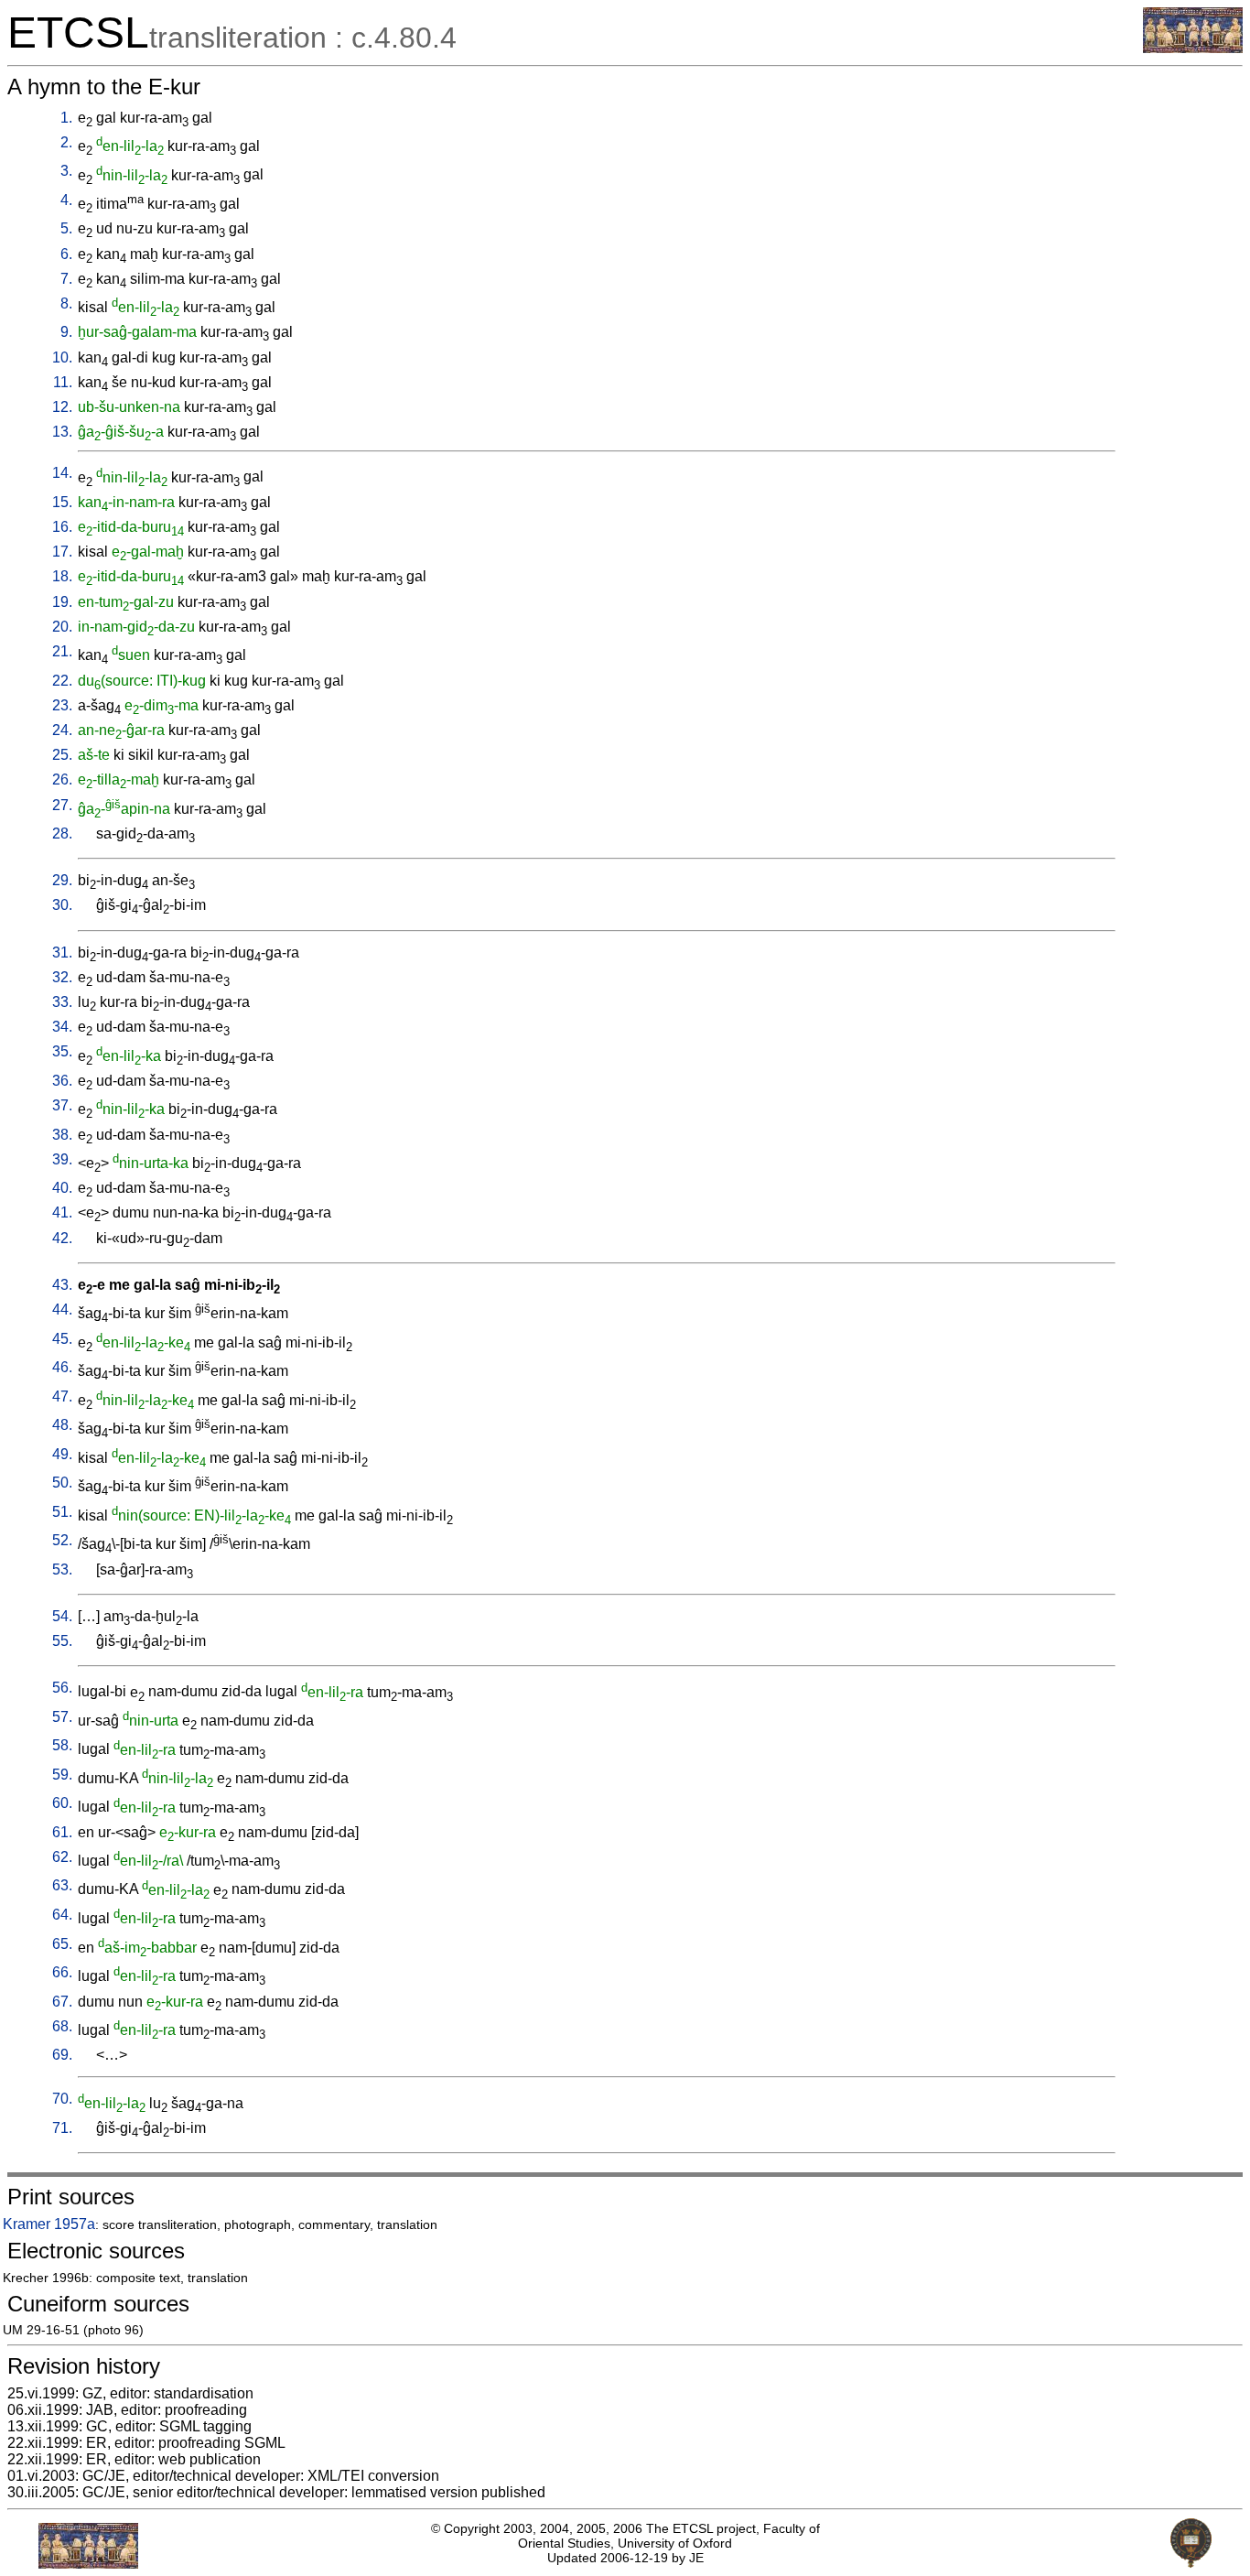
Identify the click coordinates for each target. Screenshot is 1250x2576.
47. (62, 1396)
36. (62, 1081)
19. (62, 602)
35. (62, 1051)
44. (62, 1310)
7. (66, 279)
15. (62, 502)
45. (62, 1339)
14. (62, 473)
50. (62, 1483)
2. (66, 142)
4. (66, 200)
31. (62, 952)
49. (62, 1454)
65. (62, 1944)
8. (66, 303)
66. (62, 1972)
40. (62, 1188)
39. (62, 1159)
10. (62, 357)
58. (62, 1745)
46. (62, 1367)
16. (62, 527)
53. (62, 1569)
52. (62, 1540)
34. (62, 1027)
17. (62, 552)
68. (62, 2026)
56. (62, 1688)
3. (66, 171)
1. (66, 118)
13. (62, 432)
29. (62, 880)
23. (62, 705)
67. (62, 2002)
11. (63, 382)
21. (62, 651)
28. (62, 833)
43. (62, 1285)
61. (62, 1832)
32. (62, 977)
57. (62, 1717)
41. (62, 1212)
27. (62, 805)
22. (62, 681)
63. (62, 1885)
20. (62, 627)
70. (62, 2099)
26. (62, 779)
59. (62, 1775)
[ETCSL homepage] (1193, 48)
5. (66, 228)
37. (62, 1105)
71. (62, 2128)
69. (62, 2055)
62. (62, 1857)
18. (62, 576)
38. (62, 1135)
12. (62, 407)
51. (62, 1512)
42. (62, 1238)
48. (62, 1425)
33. (62, 1002)
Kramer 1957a (49, 2224)
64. (62, 1915)
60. (62, 1803)
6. (66, 254)
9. (66, 332)
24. (62, 730)
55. (62, 1641)
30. (62, 905)
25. (62, 755)
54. (62, 1616)
